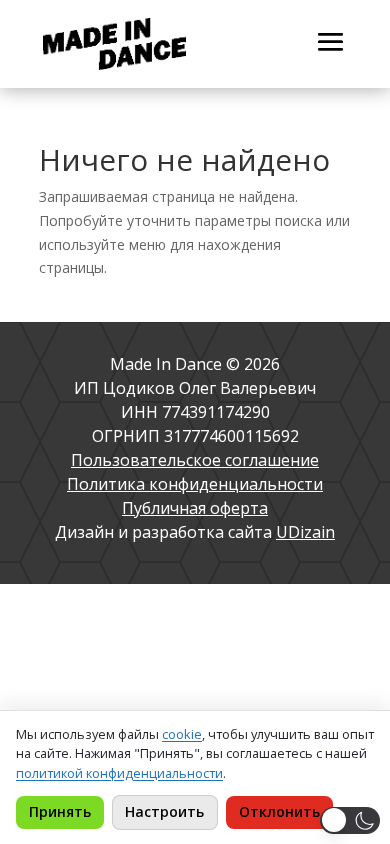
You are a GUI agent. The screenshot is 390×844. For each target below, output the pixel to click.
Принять (60, 811)
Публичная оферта (195, 508)
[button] (350, 820)
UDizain (305, 532)
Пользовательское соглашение (195, 460)
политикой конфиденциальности (119, 773)
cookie (182, 734)
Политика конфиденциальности (195, 484)
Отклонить (279, 811)
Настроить (164, 811)
